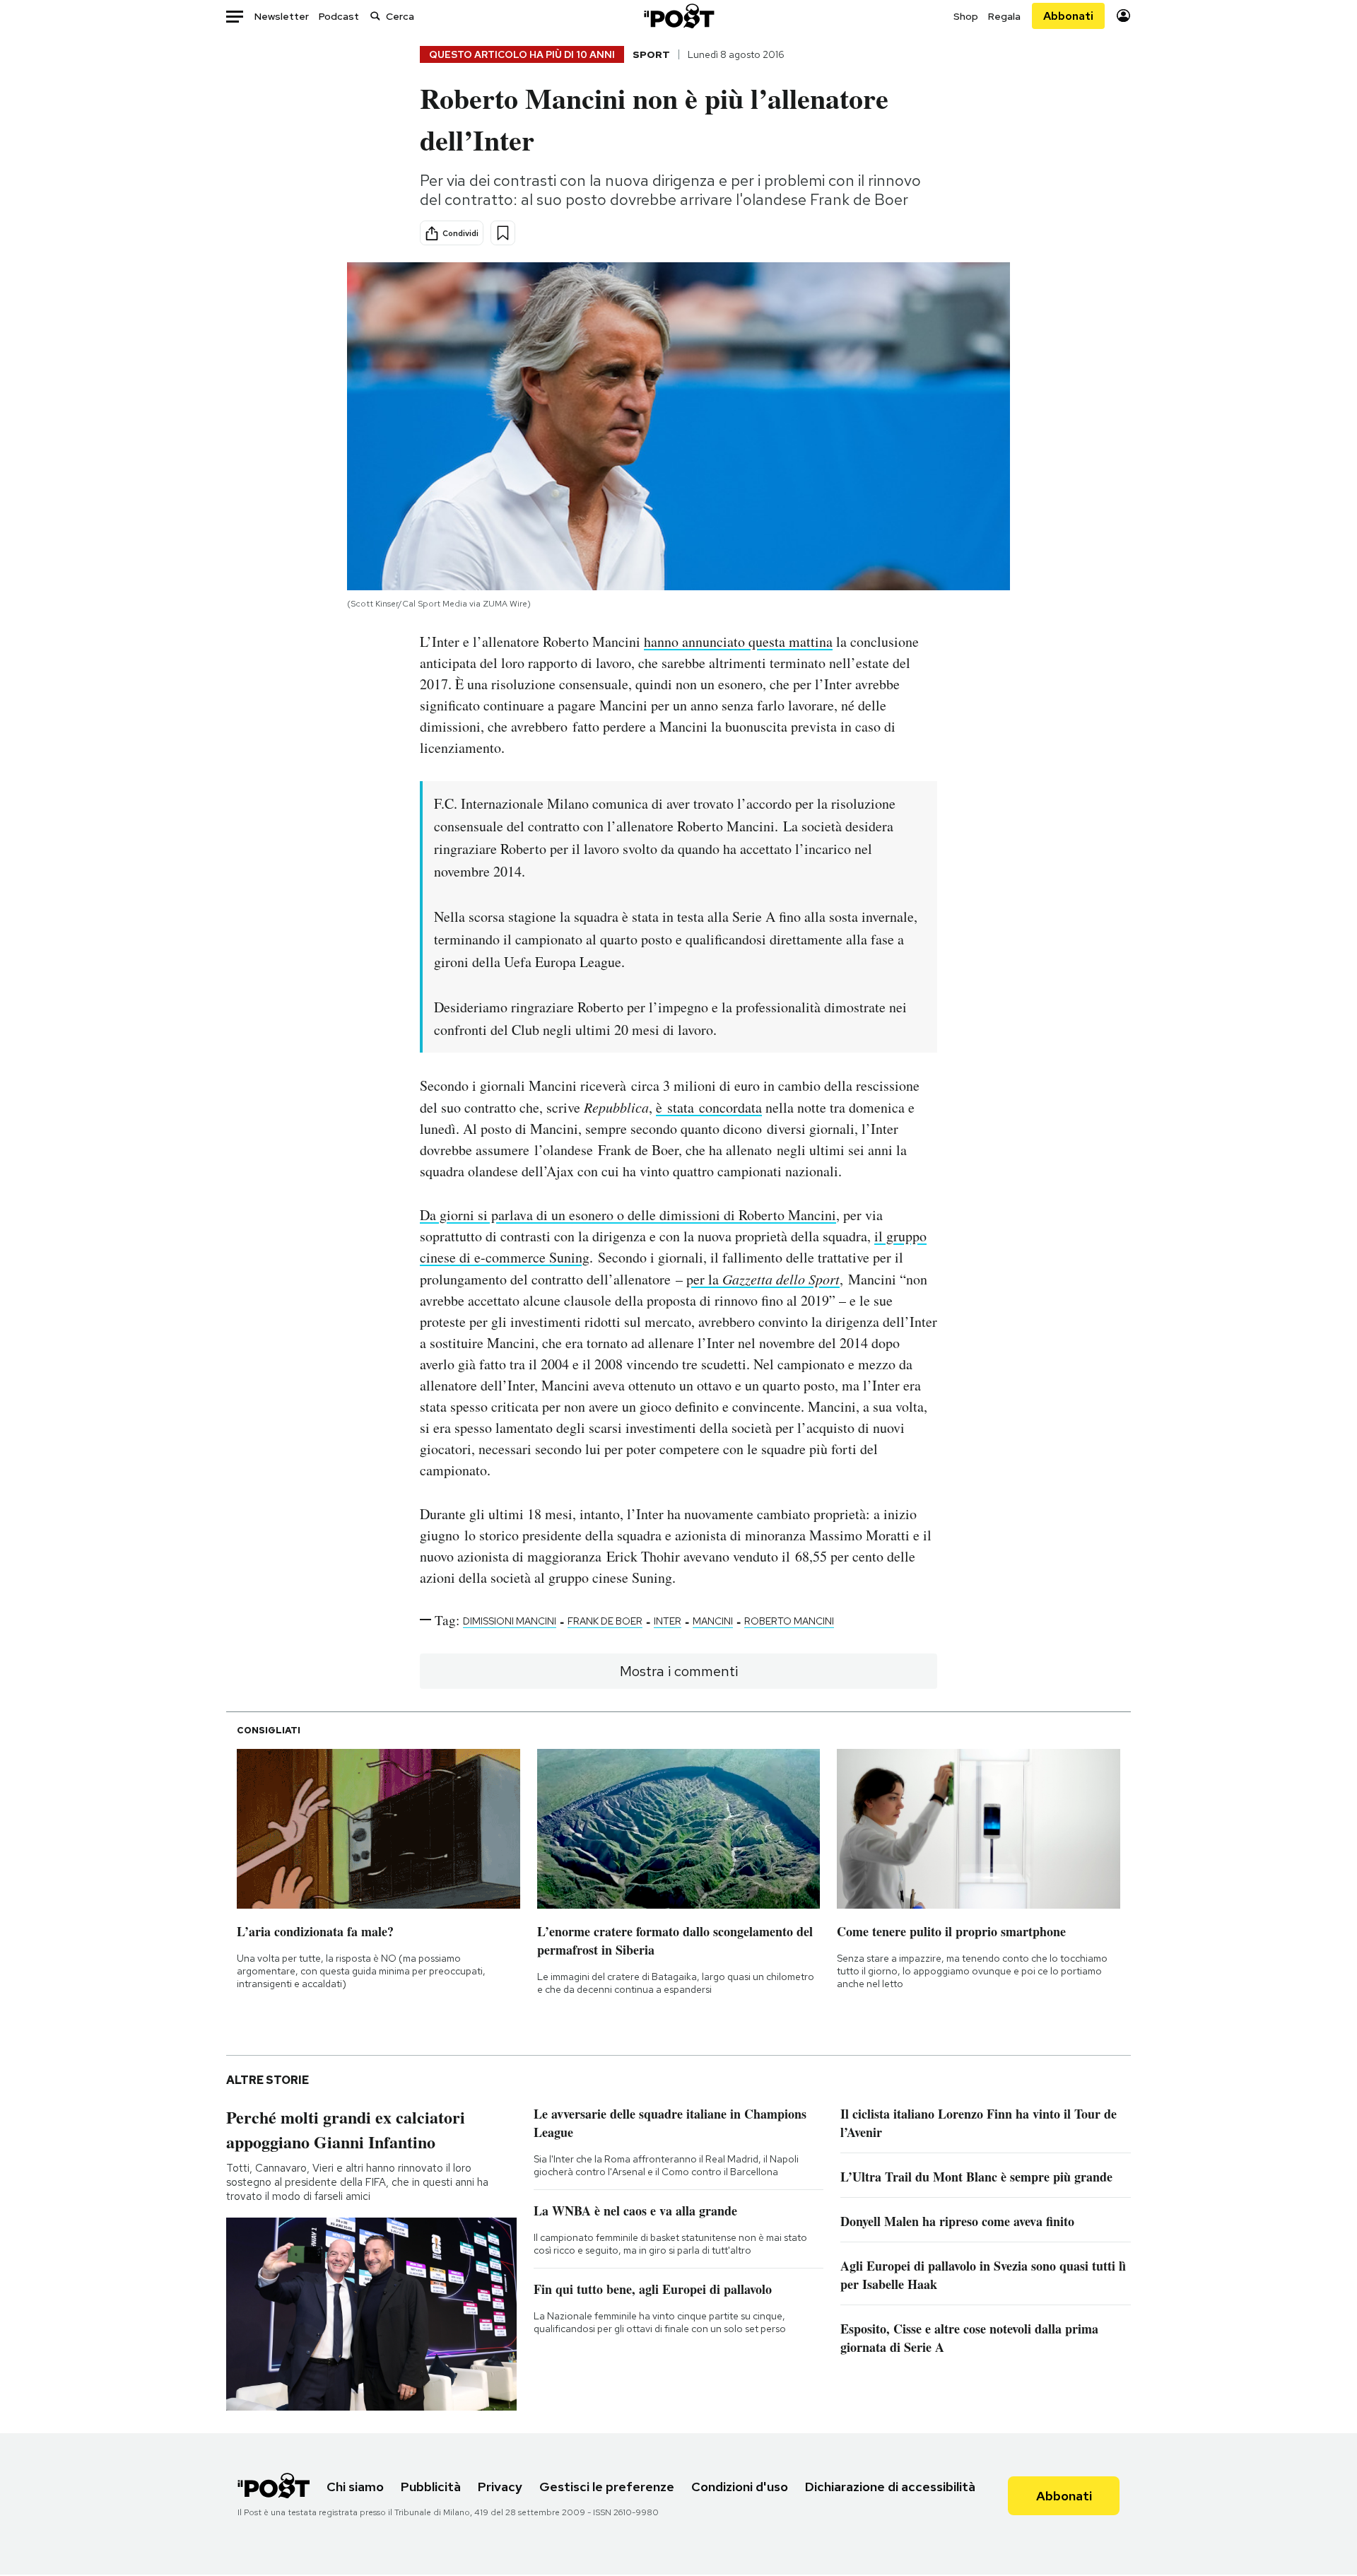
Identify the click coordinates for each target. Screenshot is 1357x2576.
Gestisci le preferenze (607, 2487)
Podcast (339, 16)
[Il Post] (678, 16)
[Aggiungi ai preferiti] (503, 233)
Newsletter (282, 16)
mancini (713, 1621)
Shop (966, 16)
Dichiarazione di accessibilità (890, 2487)
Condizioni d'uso (740, 2487)
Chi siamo (355, 2487)
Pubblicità (431, 2487)
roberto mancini (789, 1621)
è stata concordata (709, 1107)
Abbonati (1068, 16)
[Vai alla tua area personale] (1123, 16)
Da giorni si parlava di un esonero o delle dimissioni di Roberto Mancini (628, 1215)
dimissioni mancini (510, 1621)
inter (668, 1621)
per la (763, 1279)
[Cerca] (375, 16)
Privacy (500, 2487)
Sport (651, 54)
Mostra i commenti (679, 1671)
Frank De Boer (605, 1621)
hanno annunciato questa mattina (738, 642)
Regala (1004, 16)
